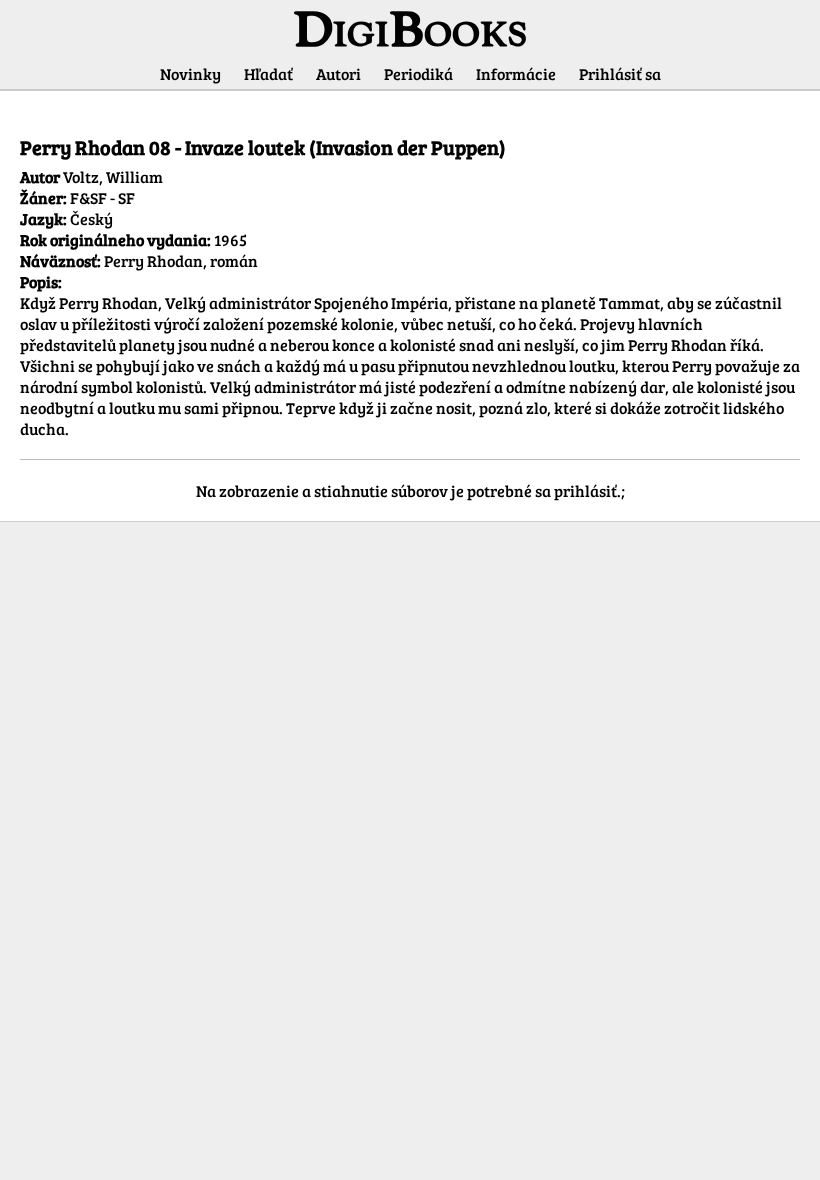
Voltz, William (113, 176)
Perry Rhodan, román (181, 260)
